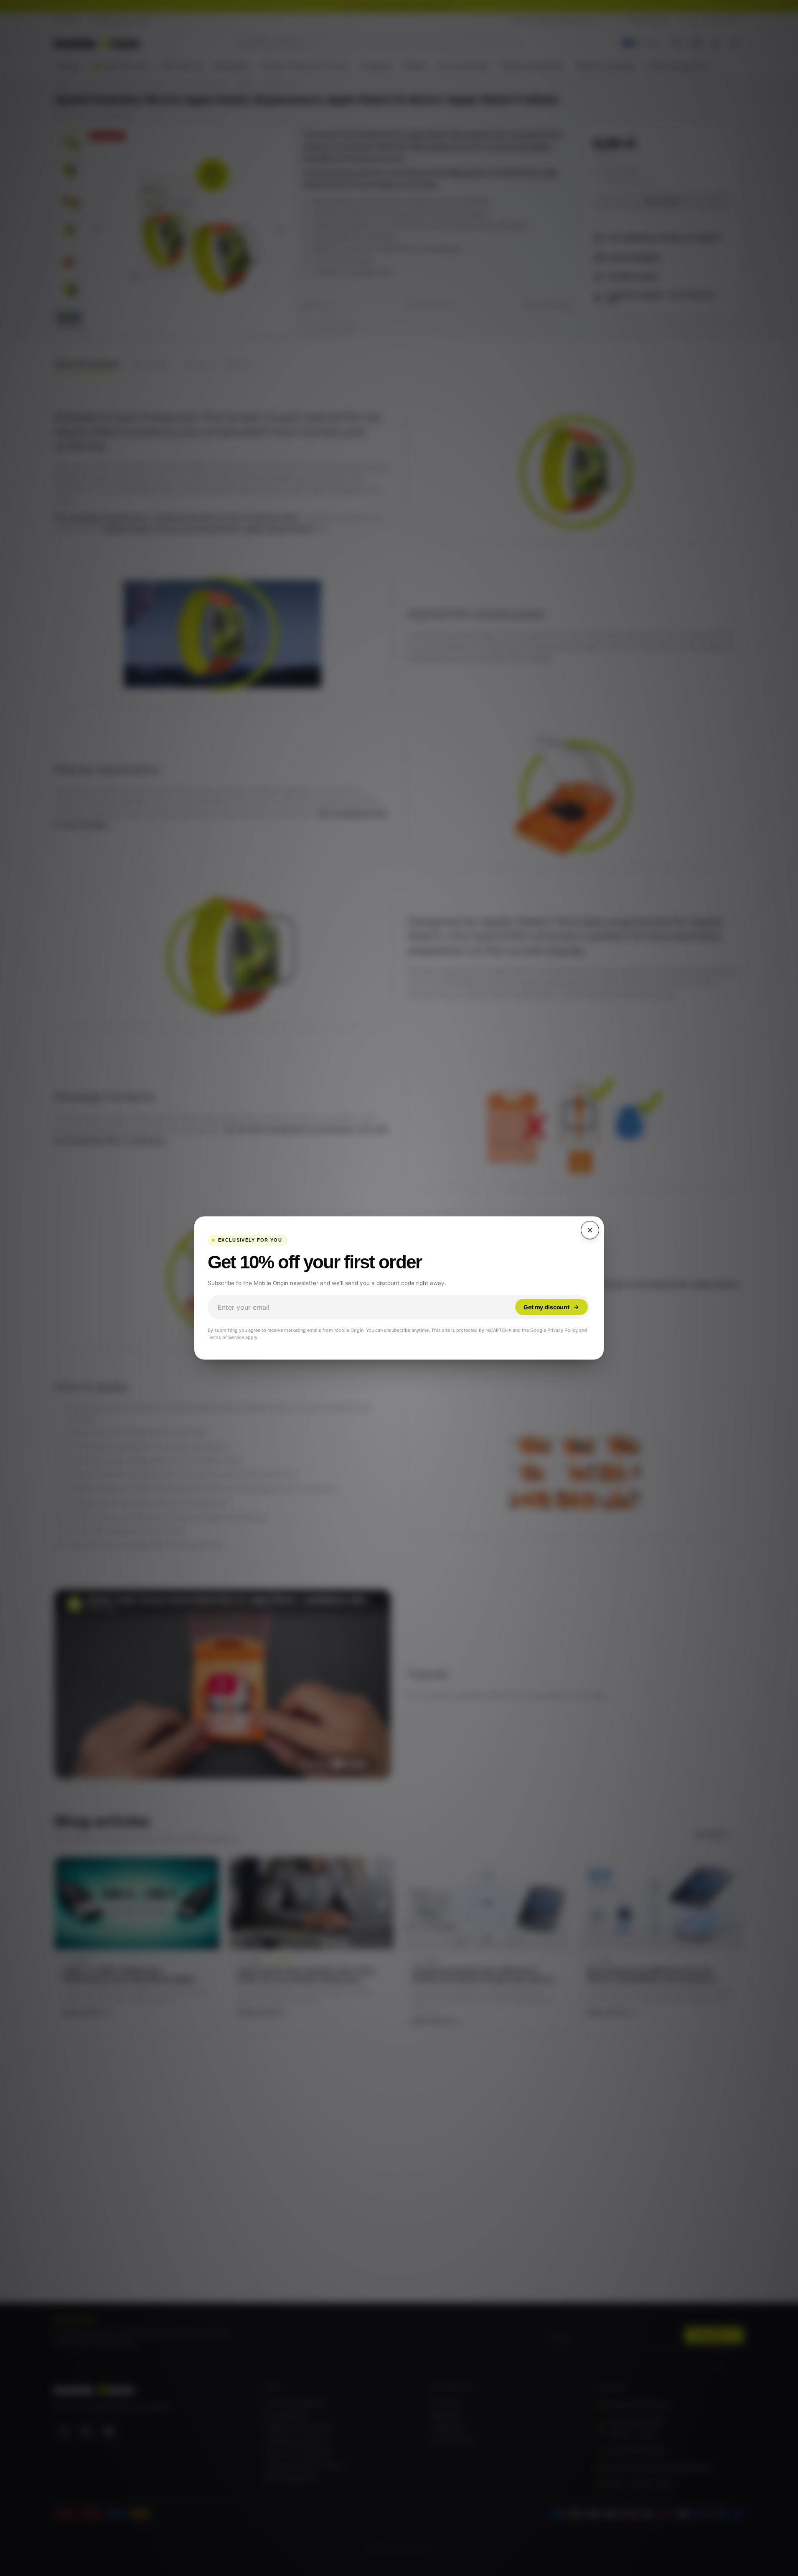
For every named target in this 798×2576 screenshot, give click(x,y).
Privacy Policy (563, 1330)
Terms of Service (226, 1337)
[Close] (590, 1230)
